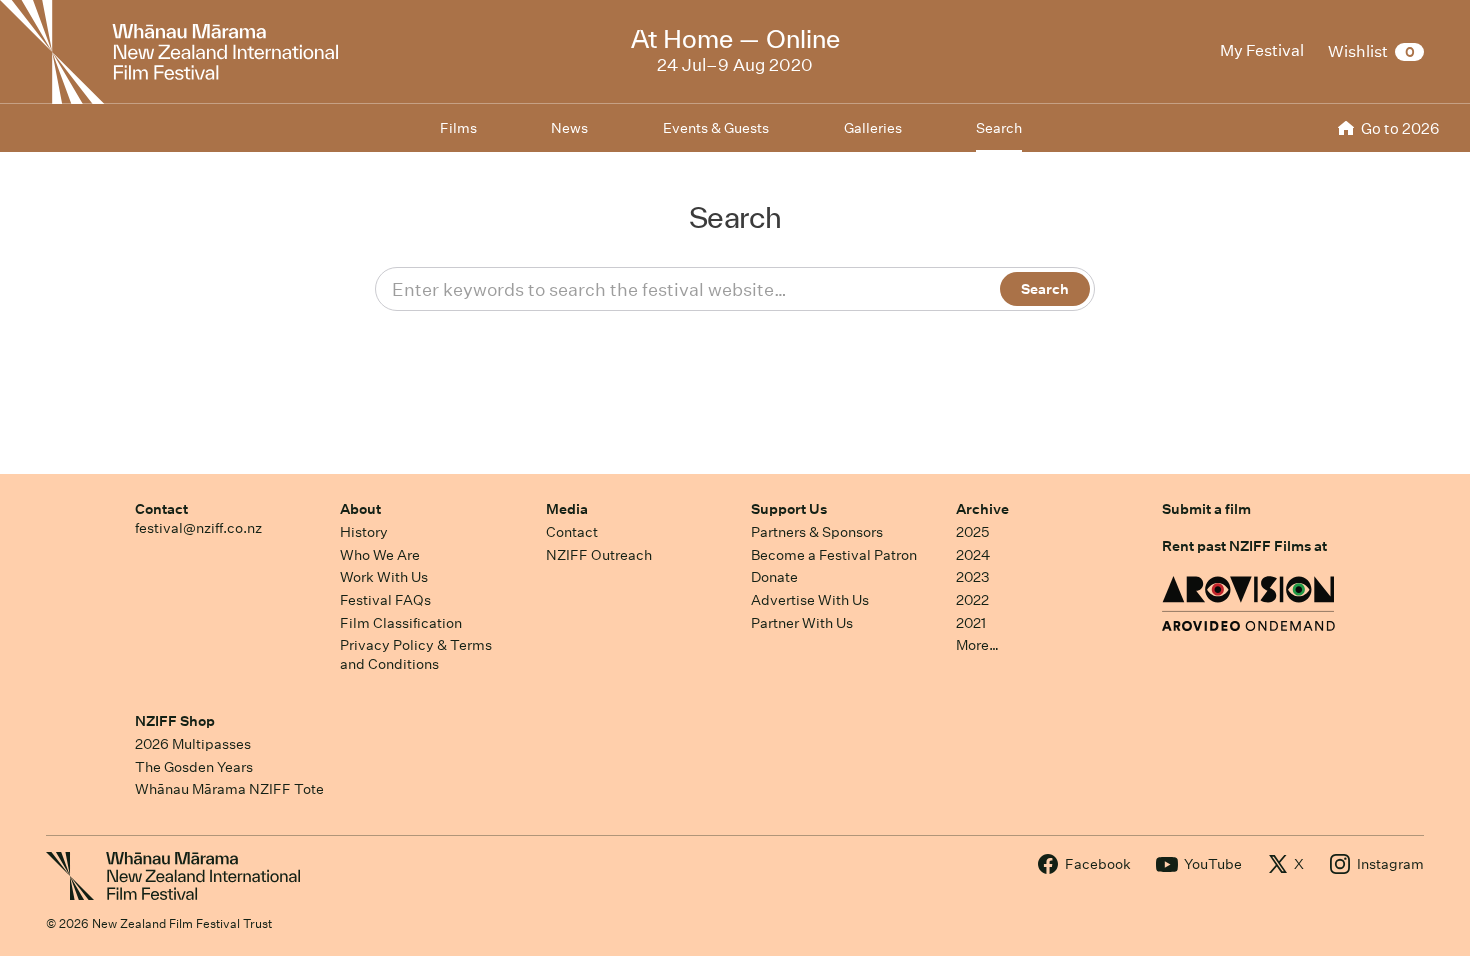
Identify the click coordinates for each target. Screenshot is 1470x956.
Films (458, 128)
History (364, 532)
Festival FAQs (385, 600)
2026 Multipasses (193, 744)
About (360, 509)
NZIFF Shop (175, 721)
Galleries (873, 128)
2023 (973, 577)
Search (999, 128)
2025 (972, 532)
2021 (971, 623)
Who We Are (380, 555)
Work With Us (384, 577)
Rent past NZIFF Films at (1244, 546)
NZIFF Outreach (599, 555)
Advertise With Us (810, 600)
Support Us (789, 509)
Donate (774, 577)
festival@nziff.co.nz (198, 528)
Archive (982, 509)
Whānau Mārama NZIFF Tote (229, 789)
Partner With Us (802, 623)
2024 (973, 555)
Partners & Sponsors (817, 532)
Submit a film (1206, 509)
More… (977, 645)
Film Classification (401, 623)
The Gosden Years (194, 767)
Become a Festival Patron (834, 555)
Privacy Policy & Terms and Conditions (416, 654)
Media (567, 509)
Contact (161, 509)
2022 (972, 600)
